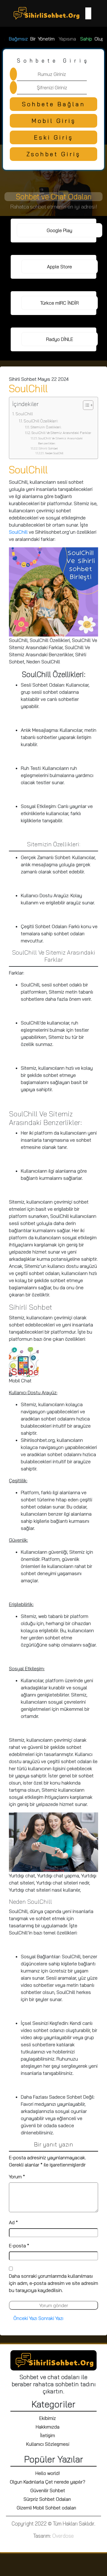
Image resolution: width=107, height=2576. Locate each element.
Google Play (59, 230)
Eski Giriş (53, 137)
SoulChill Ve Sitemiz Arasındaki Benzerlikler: (60, 441)
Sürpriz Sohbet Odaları (48, 2499)
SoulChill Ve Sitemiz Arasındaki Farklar (61, 433)
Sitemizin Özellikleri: (46, 427)
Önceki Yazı (25, 2318)
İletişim (48, 2435)
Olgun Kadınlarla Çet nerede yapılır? (48, 2482)
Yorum (17, 2177)
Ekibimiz (48, 2418)
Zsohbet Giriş (53, 154)
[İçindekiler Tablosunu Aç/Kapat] (85, 405)
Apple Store (59, 267)
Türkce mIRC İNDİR (59, 303)
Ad (13, 2222)
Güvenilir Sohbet (48, 2490)
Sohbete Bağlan (54, 104)
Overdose (63, 2536)
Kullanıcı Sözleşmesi (48, 2444)
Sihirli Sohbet (48, 448)
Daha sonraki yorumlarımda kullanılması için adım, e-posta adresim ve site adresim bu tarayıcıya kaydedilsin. (53, 2283)
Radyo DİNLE (60, 339)
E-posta (19, 2246)
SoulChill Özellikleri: (41, 421)
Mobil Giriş (54, 121)
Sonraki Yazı (51, 2318)
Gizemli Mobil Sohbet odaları (48, 2508)
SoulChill (24, 414)
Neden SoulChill (54, 453)
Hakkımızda (48, 2427)
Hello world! (48, 2473)
